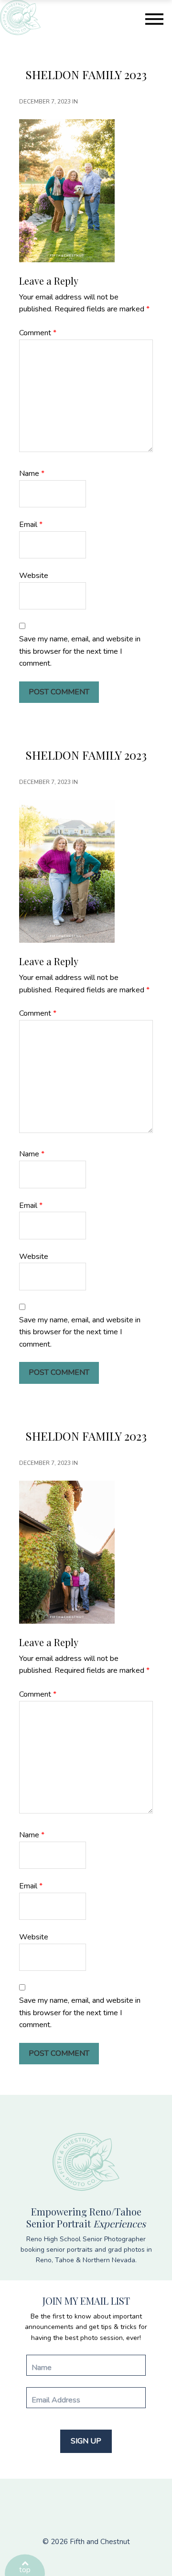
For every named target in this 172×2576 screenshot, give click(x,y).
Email (31, 525)
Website (34, 576)
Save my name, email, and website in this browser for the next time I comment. (80, 651)
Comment (38, 333)
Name (32, 474)
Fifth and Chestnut (100, 2542)
